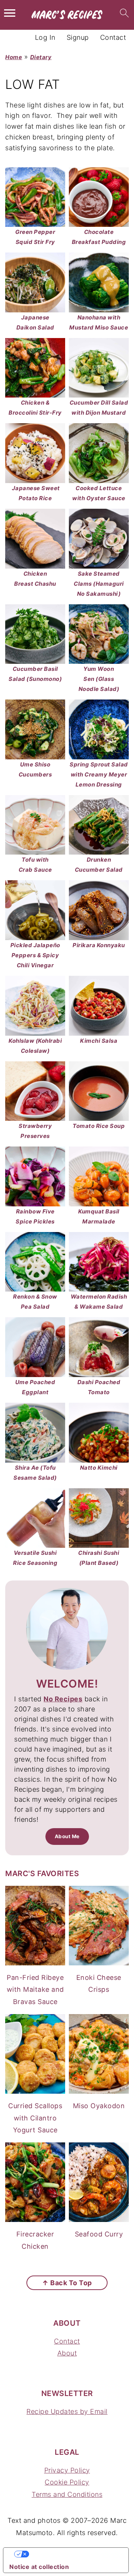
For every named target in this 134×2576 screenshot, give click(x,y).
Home (14, 57)
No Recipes (63, 1699)
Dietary (41, 57)
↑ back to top (67, 2283)
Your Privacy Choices (73, 2554)
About (67, 2353)
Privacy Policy (67, 2470)
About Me (67, 1836)
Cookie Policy (67, 2482)
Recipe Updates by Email (67, 2411)
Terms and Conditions (67, 2494)
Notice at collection (39, 2567)
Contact (67, 2341)
